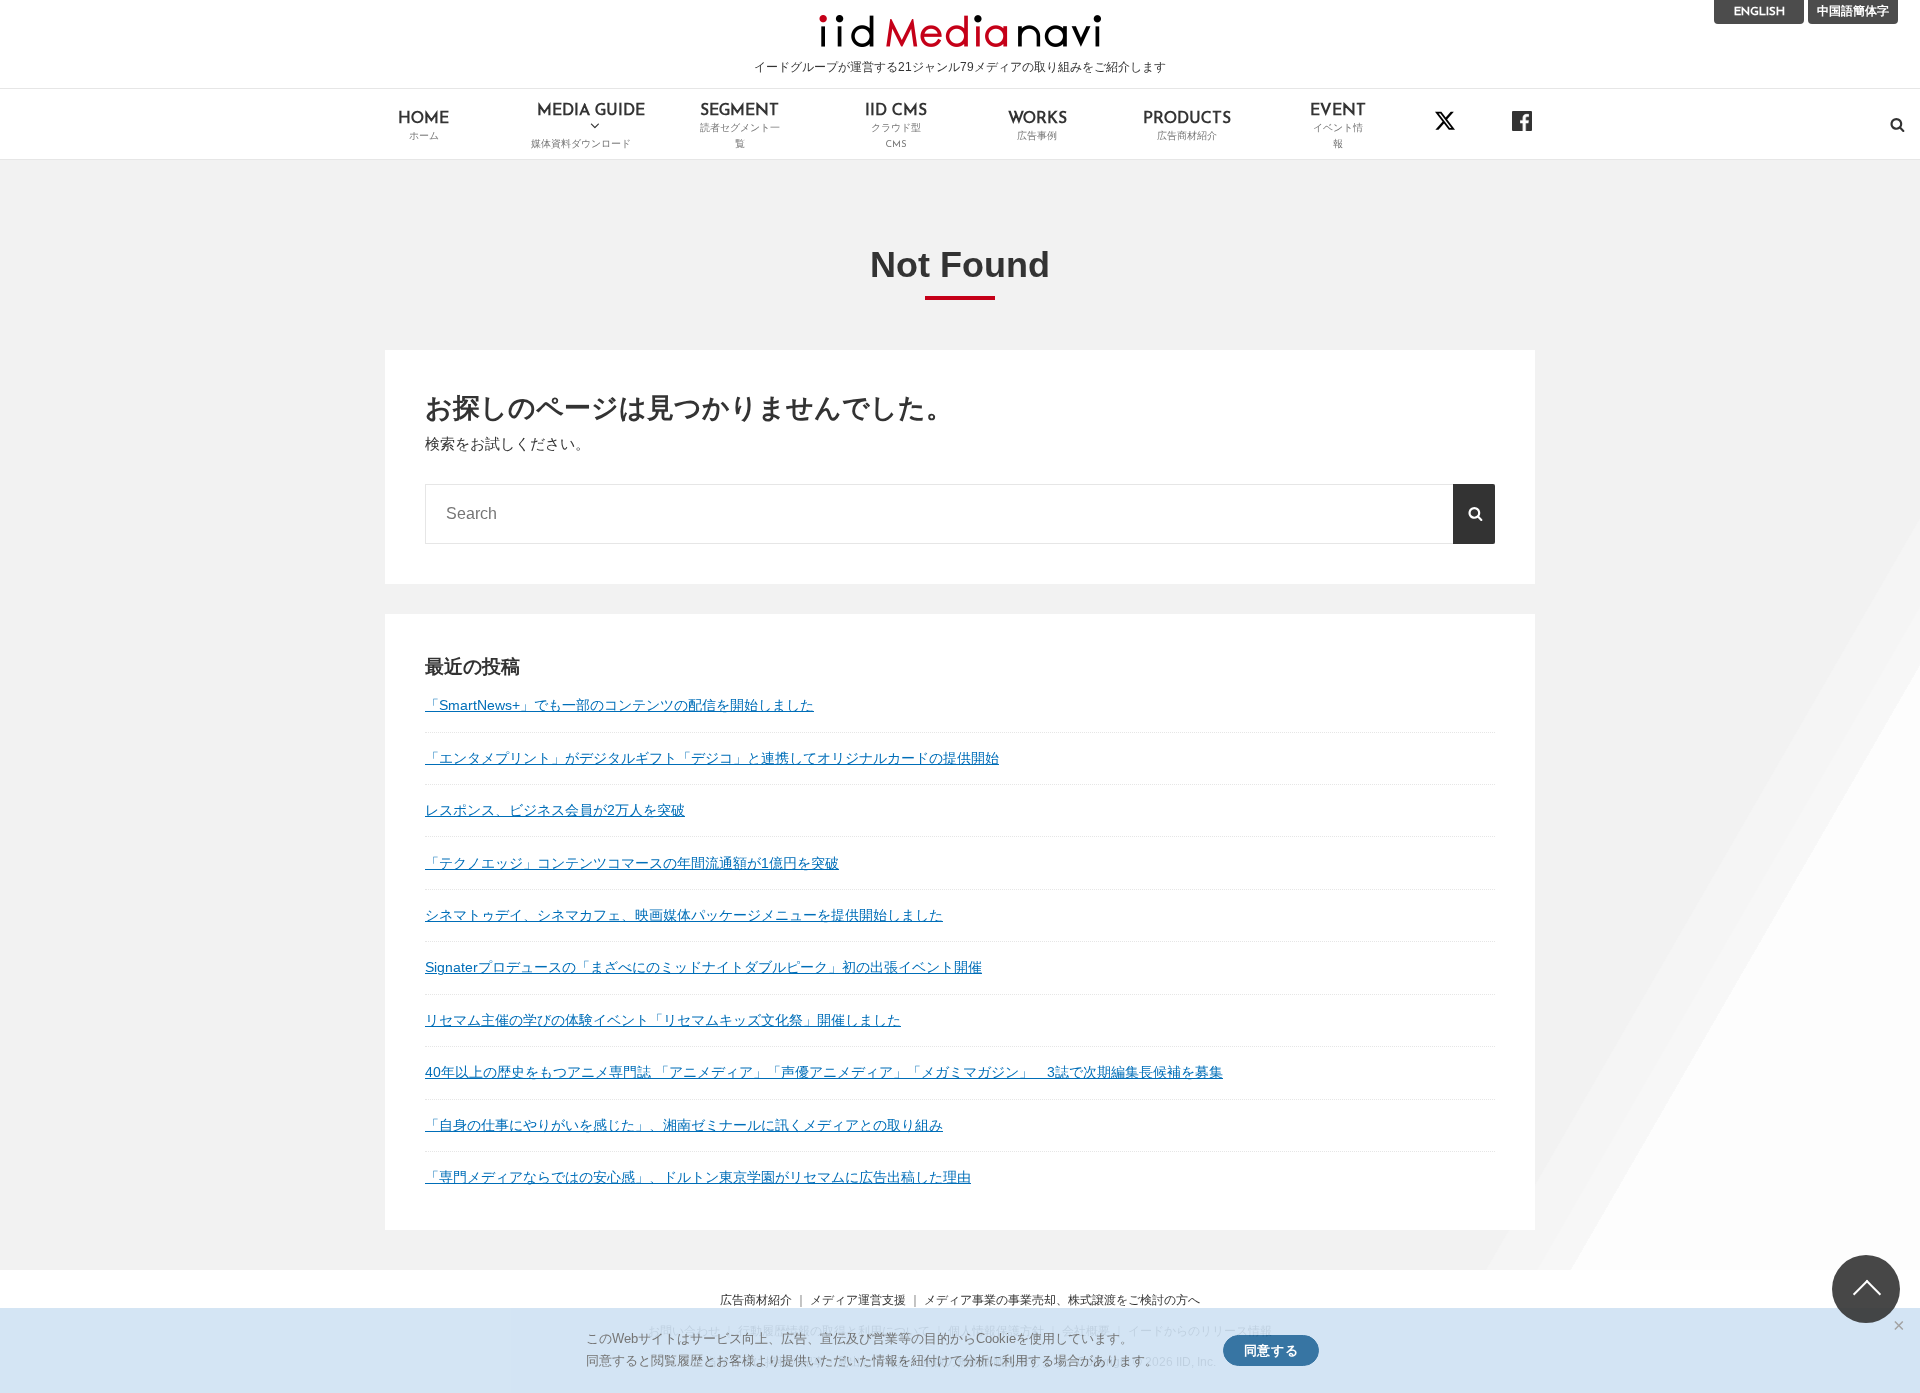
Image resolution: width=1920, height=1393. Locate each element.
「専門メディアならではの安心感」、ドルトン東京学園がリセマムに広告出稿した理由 (698, 1177)
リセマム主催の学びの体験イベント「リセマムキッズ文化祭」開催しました (663, 1020)
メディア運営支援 (858, 1300)
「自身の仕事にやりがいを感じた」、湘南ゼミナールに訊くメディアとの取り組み (684, 1125)
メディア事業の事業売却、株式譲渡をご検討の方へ (1062, 1300)
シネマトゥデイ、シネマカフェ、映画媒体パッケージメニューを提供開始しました (684, 915)
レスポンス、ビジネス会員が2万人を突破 (555, 810)
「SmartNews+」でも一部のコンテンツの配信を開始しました (619, 705)
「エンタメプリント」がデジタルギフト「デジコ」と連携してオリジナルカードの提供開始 (712, 758)
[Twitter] (1444, 123)
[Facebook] (1521, 123)
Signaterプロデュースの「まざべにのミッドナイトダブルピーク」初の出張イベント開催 (703, 967)
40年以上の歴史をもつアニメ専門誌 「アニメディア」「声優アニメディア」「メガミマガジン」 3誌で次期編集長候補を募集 (824, 1072)
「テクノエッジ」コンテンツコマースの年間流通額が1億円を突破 (632, 863)
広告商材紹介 (756, 1300)
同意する (1271, 1350)
